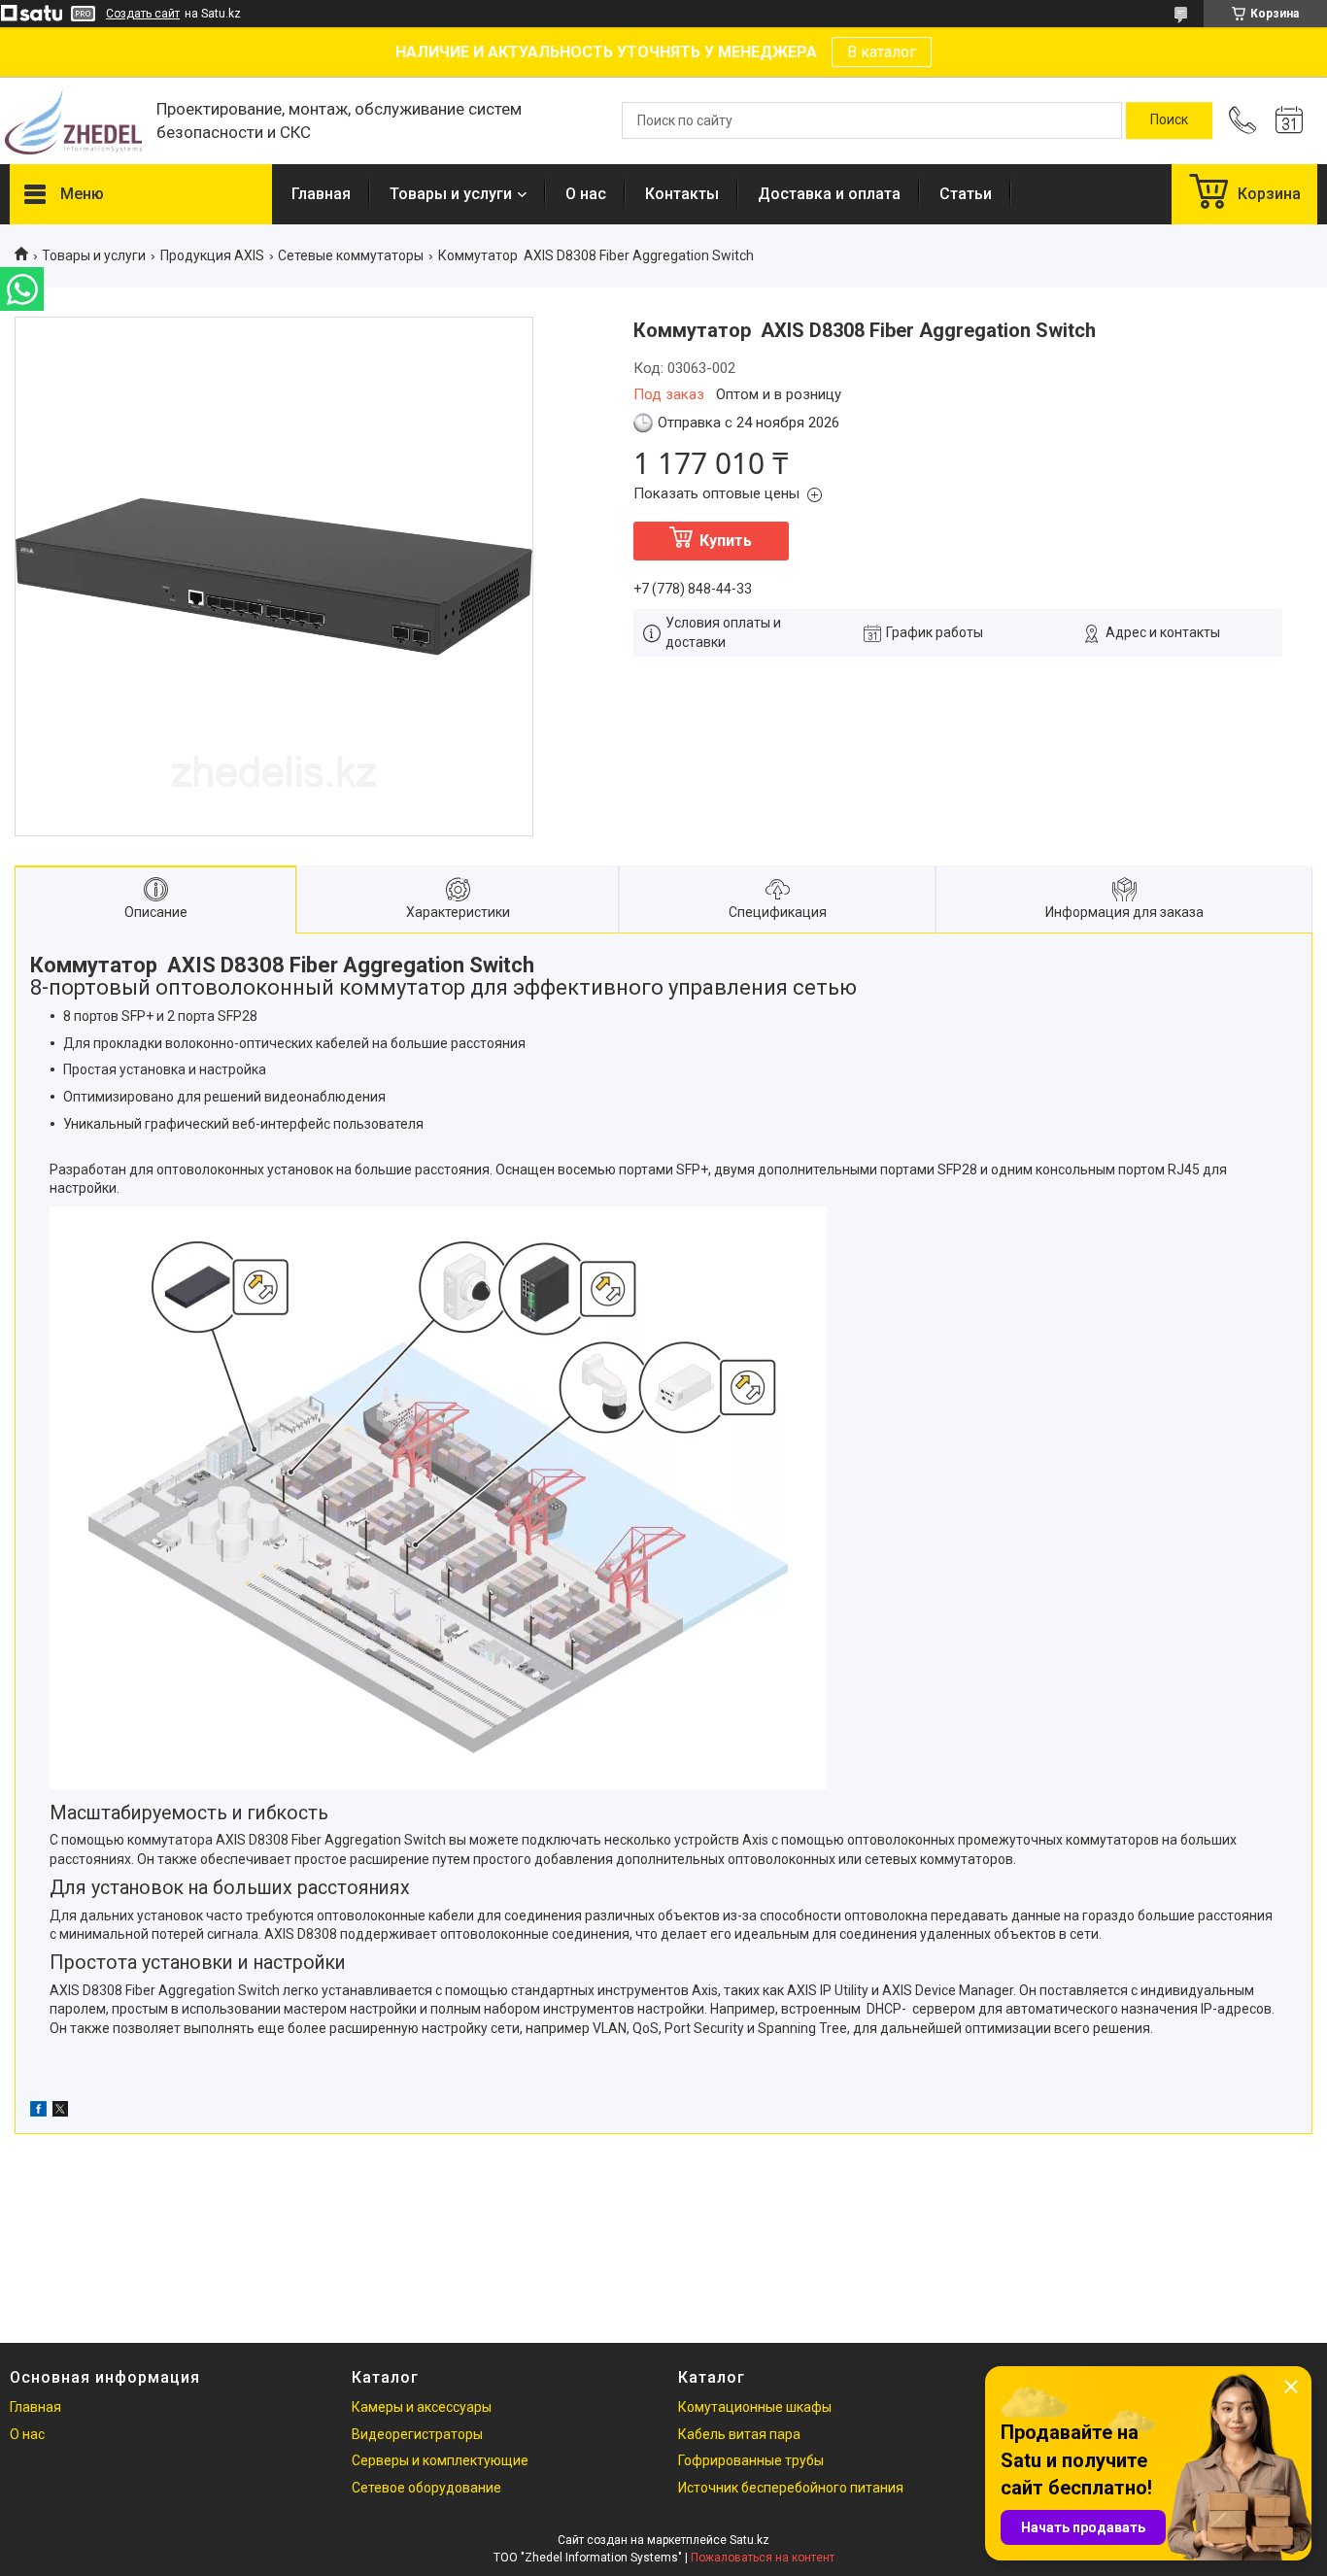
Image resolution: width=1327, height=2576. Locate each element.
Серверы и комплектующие (440, 2460)
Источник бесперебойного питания (791, 2488)
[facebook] (38, 2112)
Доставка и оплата (829, 194)
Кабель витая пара (739, 2434)
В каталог (882, 52)
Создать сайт (143, 14)
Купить (726, 541)
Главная (321, 194)
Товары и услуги (451, 194)
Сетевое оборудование (426, 2488)
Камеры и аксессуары (422, 2407)
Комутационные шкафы (755, 2407)
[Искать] (1169, 120)
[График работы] (1289, 120)
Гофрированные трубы (751, 2460)
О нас (586, 194)
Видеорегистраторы (417, 2434)
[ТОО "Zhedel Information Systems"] (73, 121)
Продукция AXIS (212, 255)
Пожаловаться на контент (763, 2558)
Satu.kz (749, 2540)
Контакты (682, 194)
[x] (60, 2112)
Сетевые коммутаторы (351, 255)
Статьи (966, 194)
